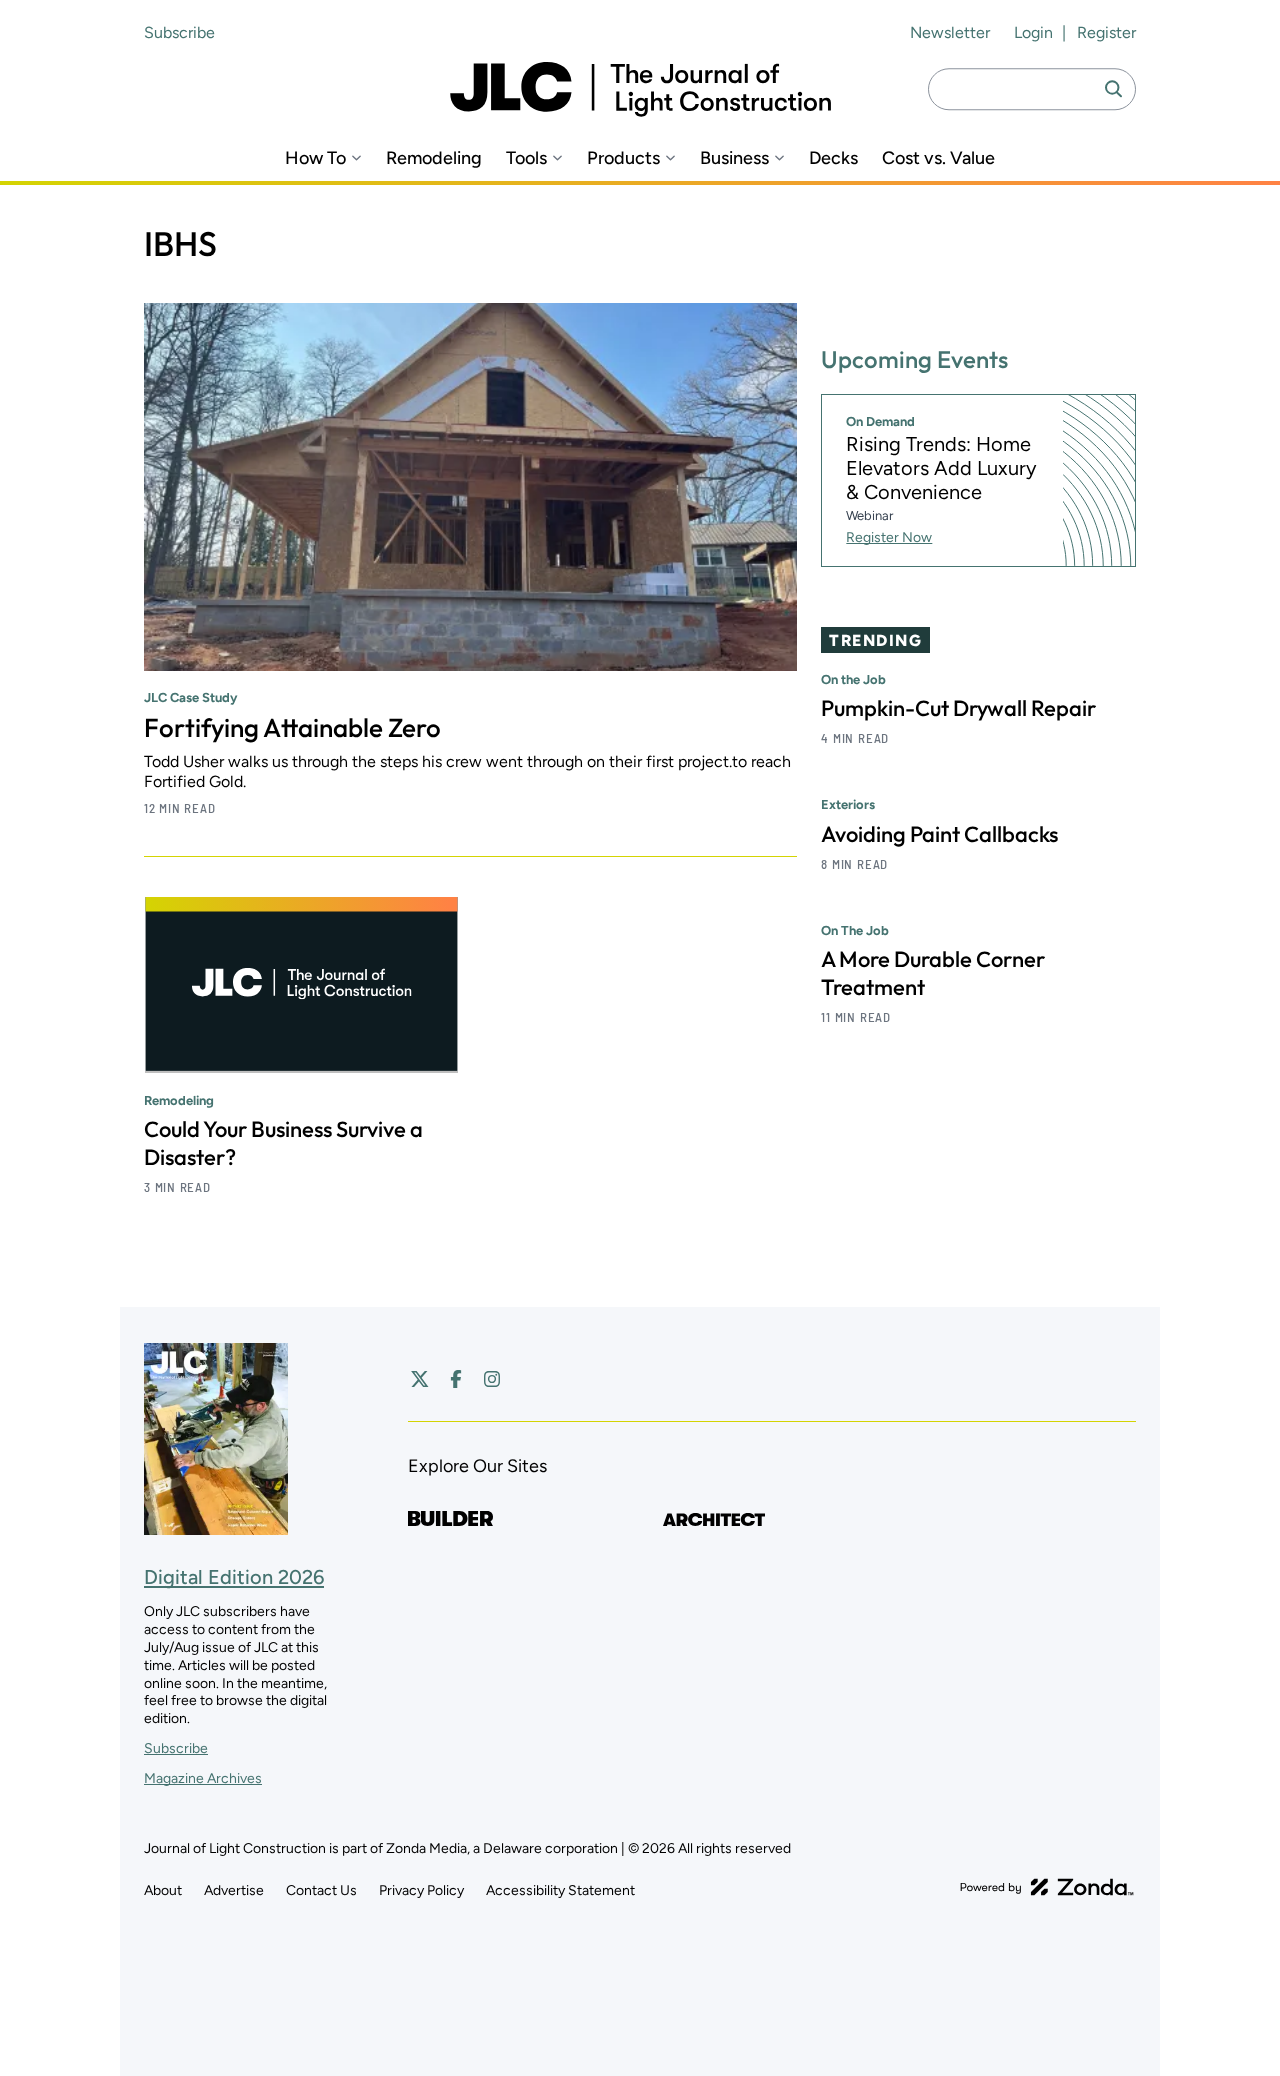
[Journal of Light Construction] (640, 89)
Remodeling (434, 158)
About (163, 1890)
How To (315, 158)
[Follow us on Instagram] (492, 1379)
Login (1033, 32)
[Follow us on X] (420, 1379)
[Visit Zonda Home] (1047, 1887)
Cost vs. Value (938, 158)
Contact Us (321, 1890)
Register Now (889, 537)
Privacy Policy (421, 1890)
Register (1106, 32)
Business (734, 158)
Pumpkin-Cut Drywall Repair (958, 709)
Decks (833, 158)
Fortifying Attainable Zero (292, 727)
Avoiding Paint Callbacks (939, 834)
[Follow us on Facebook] (456, 1379)
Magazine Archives (203, 1778)
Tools (526, 158)
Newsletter (950, 32)
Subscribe (179, 32)
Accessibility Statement (560, 1890)
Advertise (234, 1890)
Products (623, 158)
